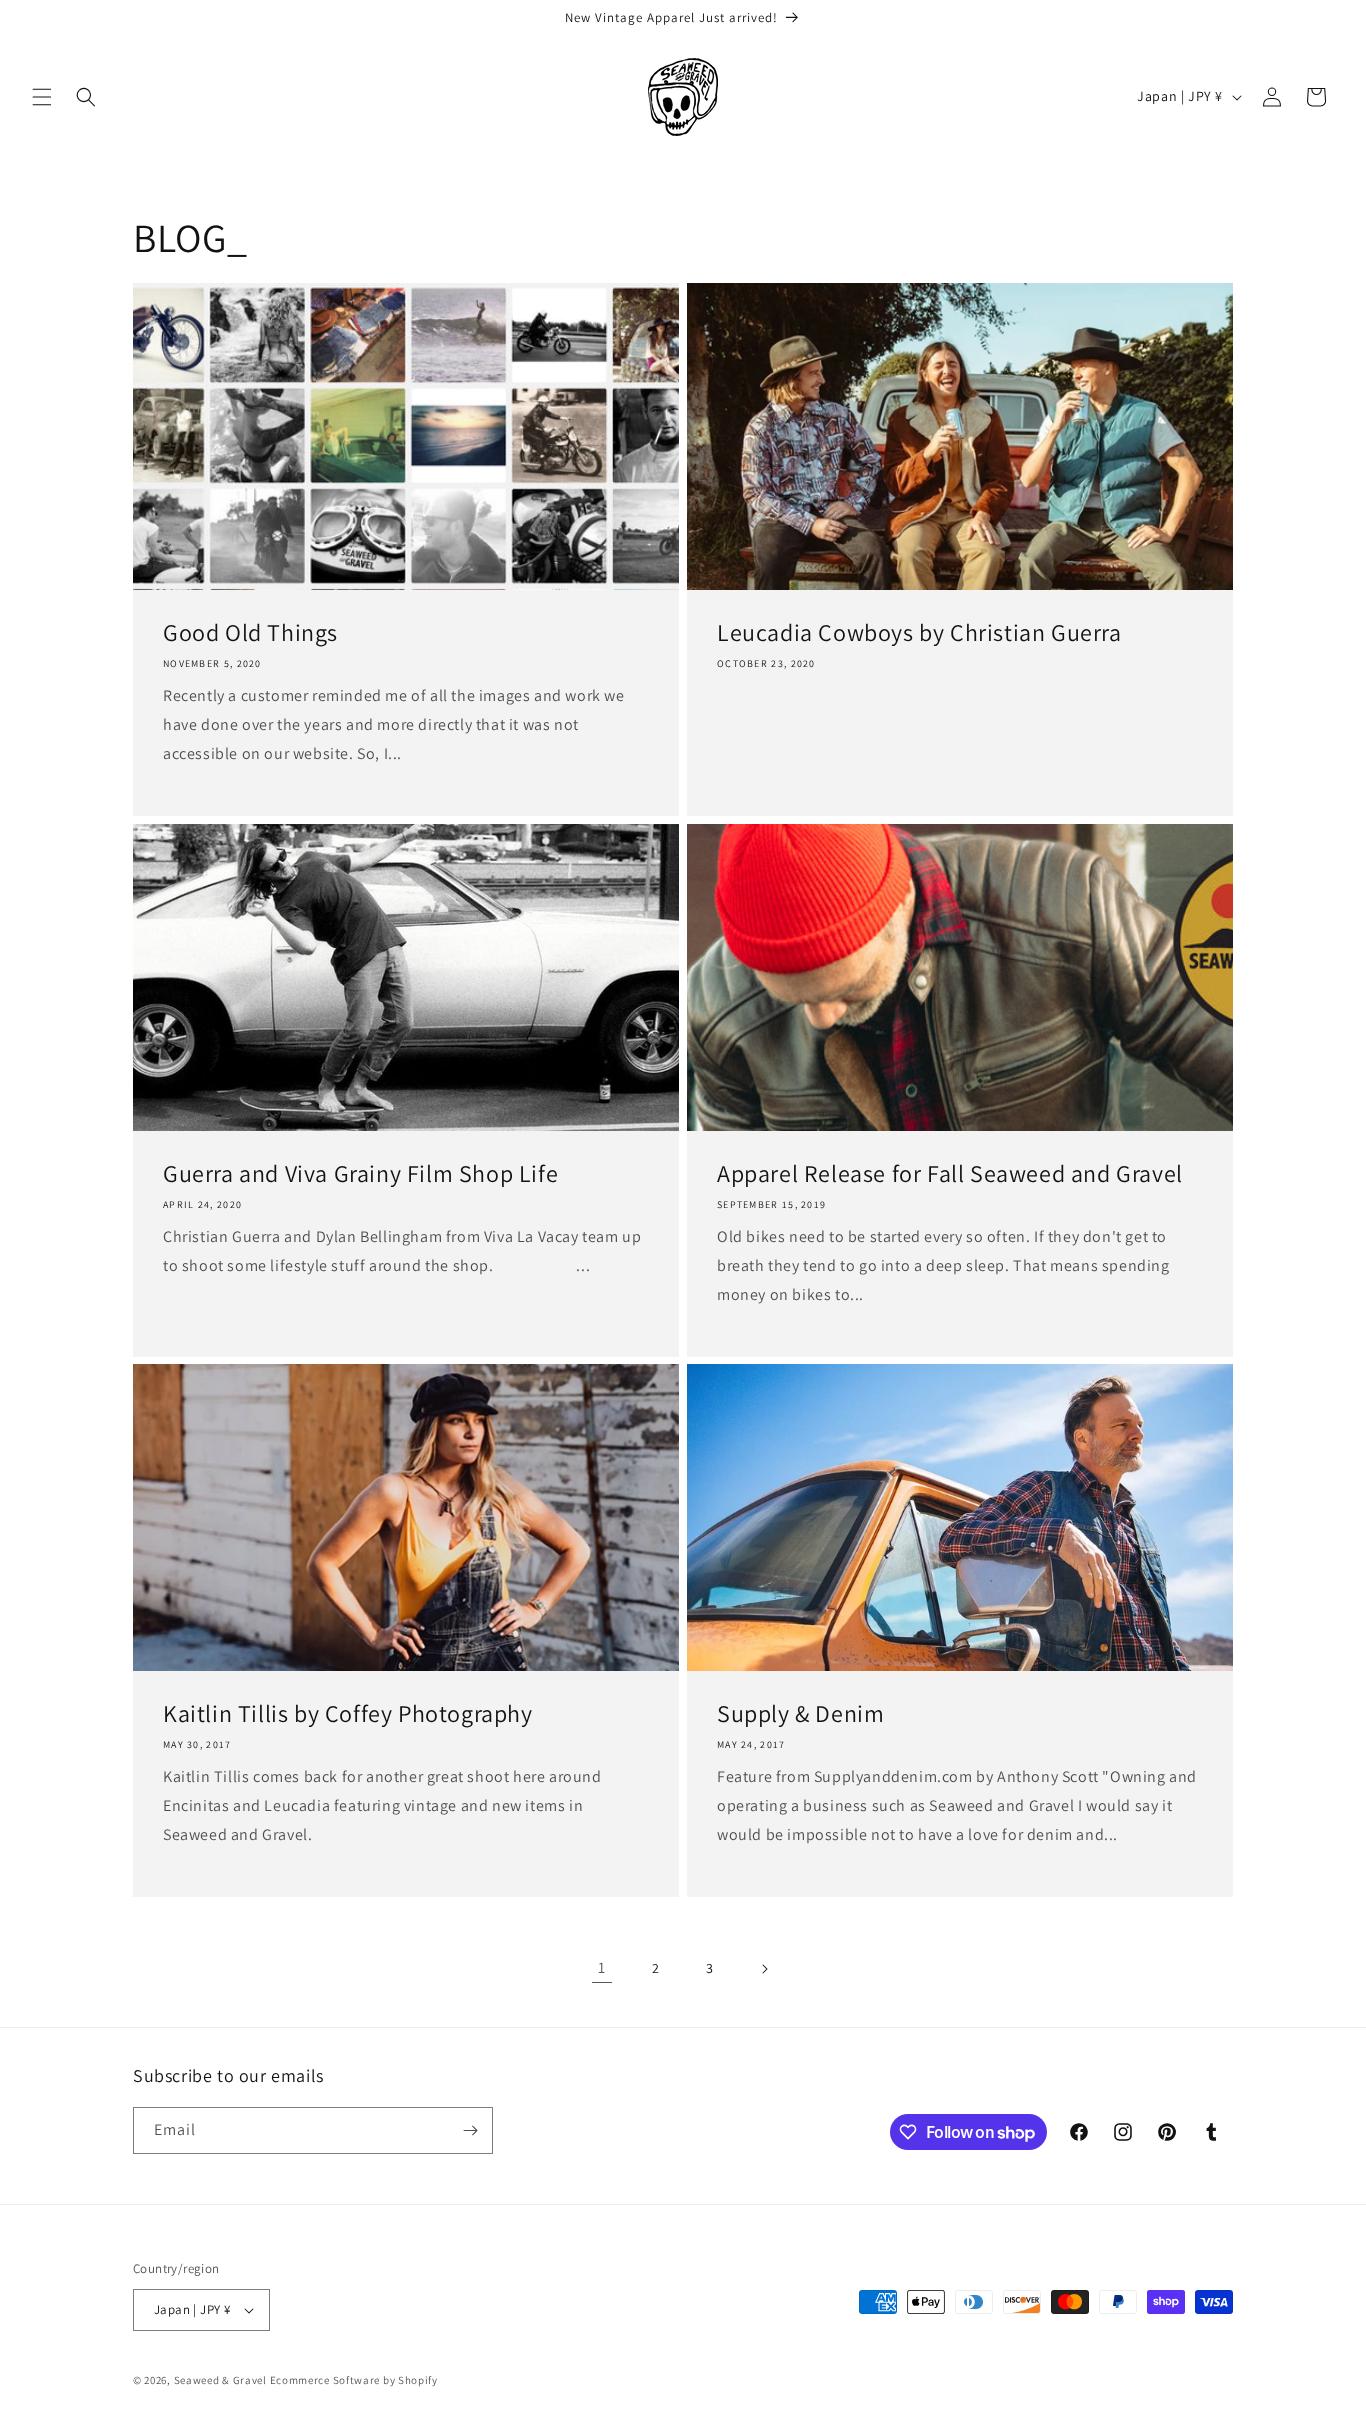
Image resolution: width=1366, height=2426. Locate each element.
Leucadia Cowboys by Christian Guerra (919, 632)
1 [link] (602, 1967)
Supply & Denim (800, 1713)
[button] (42, 97)
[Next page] (764, 1969)
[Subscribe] (470, 2130)
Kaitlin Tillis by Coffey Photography (348, 1713)
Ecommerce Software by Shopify (354, 2380)
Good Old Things (250, 632)
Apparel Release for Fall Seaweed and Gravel (950, 1173)
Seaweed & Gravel (220, 2380)
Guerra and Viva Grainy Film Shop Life (360, 1173)
